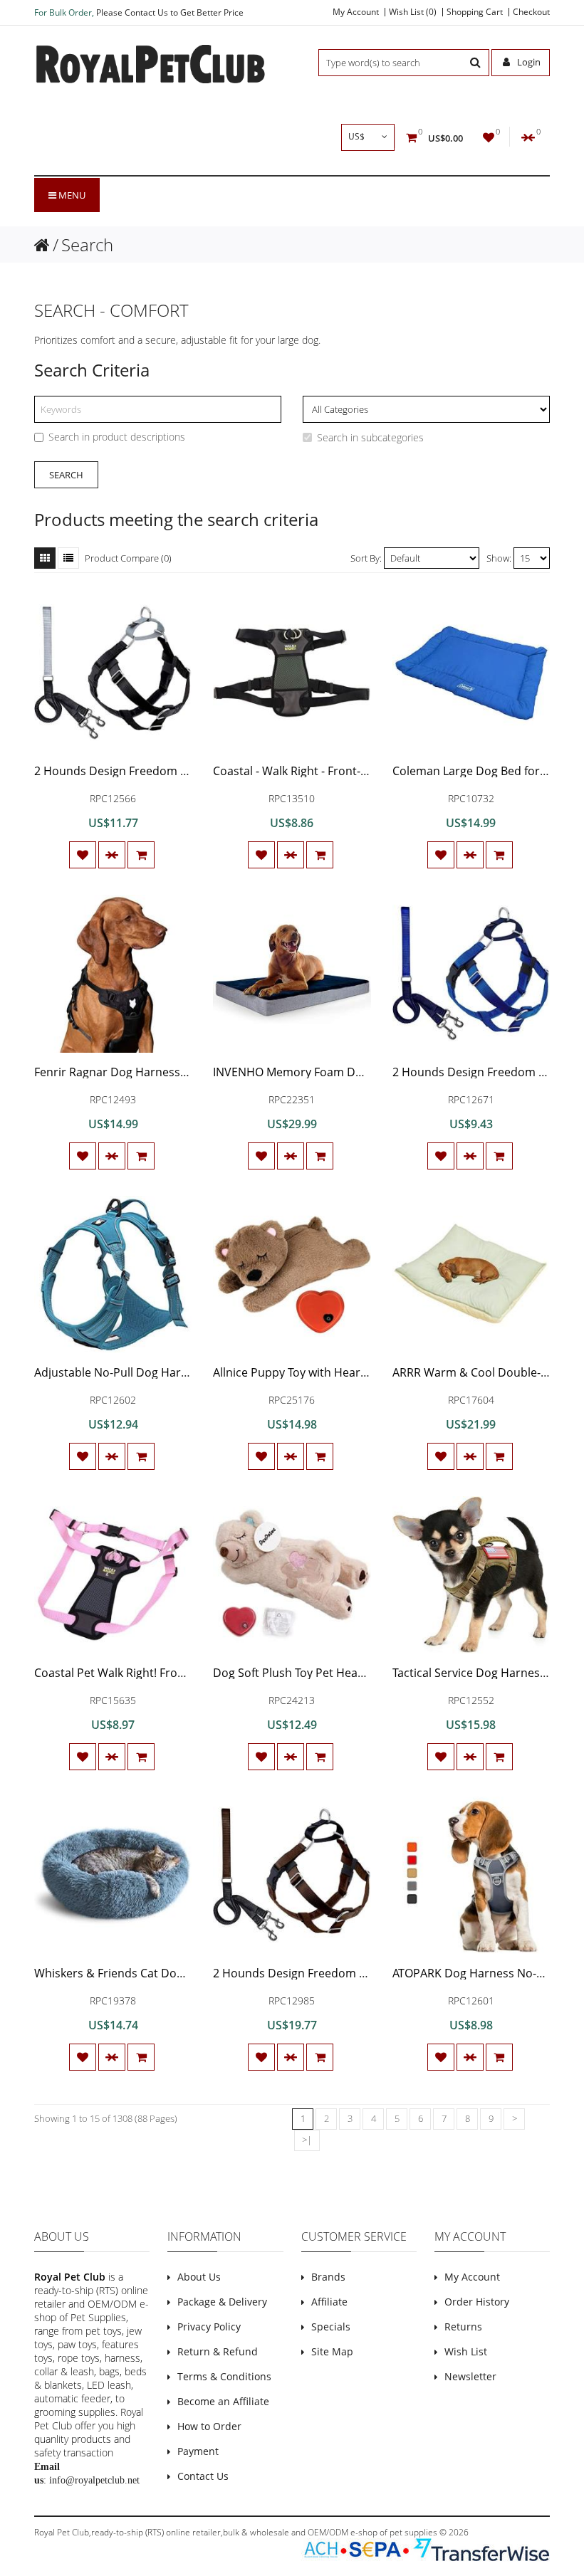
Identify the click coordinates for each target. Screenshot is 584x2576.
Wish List (466, 2351)
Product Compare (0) (128, 558)
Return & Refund (218, 2351)
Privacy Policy (209, 2327)
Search (87, 245)
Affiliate (329, 2302)
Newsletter (470, 2376)
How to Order (209, 2426)
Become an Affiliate (223, 2401)
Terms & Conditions (224, 2376)
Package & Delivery (222, 2302)
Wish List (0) (413, 12)
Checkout (531, 12)
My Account (356, 12)
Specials (331, 2327)
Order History (477, 2302)
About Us (199, 2277)
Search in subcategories (370, 437)
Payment (198, 2451)
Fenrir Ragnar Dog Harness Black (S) (131, 1072)
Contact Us (203, 2476)
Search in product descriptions (117, 437)
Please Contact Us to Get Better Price (170, 12)
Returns (463, 2327)
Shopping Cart (475, 12)
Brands (328, 2277)
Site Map (332, 2351)
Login (528, 62)
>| (307, 2140)
